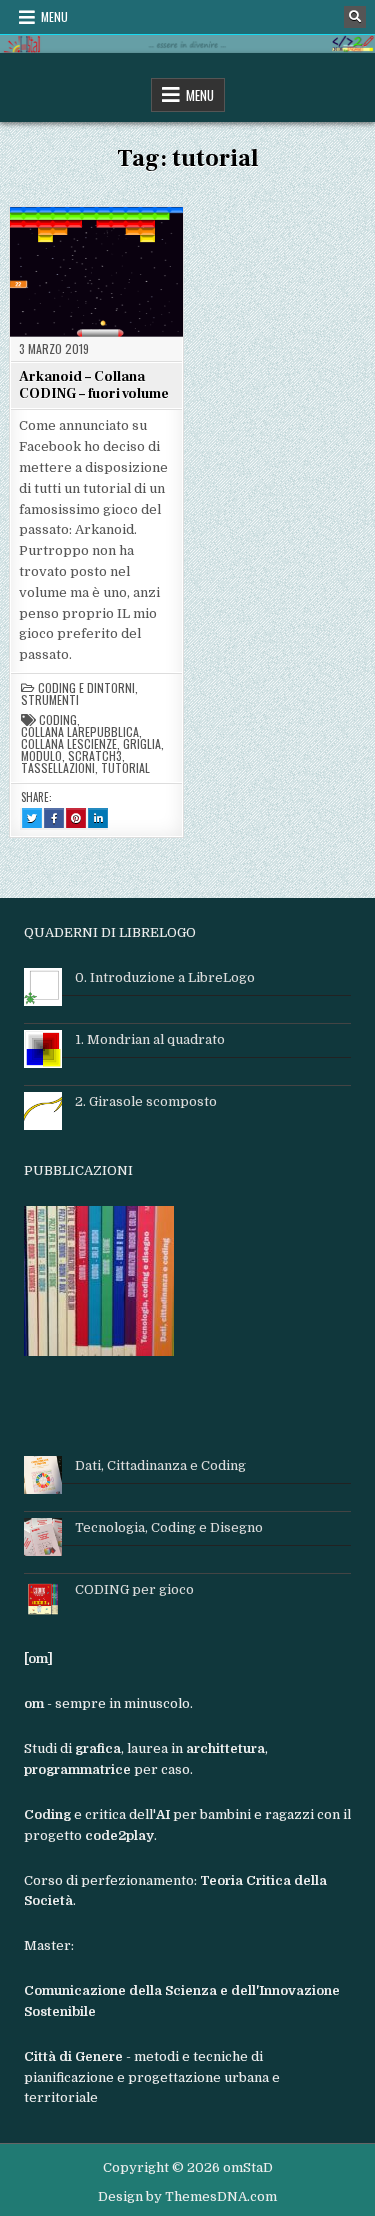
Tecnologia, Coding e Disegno (169, 1527)
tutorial (125, 768)
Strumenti (50, 700)
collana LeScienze (69, 744)
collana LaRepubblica (80, 732)
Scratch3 (95, 756)
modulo (41, 756)
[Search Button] (355, 17)
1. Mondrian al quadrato (150, 1039)
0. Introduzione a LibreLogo (165, 977)
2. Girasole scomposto (146, 1101)
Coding (58, 720)
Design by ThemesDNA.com (187, 2196)
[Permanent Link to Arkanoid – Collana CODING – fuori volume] (96, 271)
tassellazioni (58, 768)
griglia (142, 744)
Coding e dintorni (86, 688)
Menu (54, 16)
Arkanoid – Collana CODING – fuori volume (94, 385)
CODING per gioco (134, 1589)
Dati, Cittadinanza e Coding (160, 1465)
